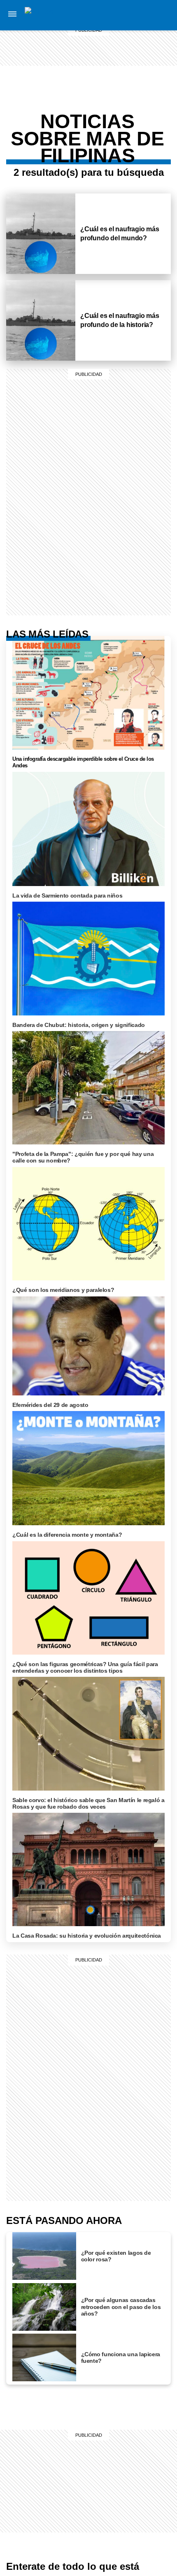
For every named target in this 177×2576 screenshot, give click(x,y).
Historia (130, 44)
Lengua (130, 121)
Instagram (162, 15)
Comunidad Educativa (131, 69)
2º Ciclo (130, 150)
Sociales (130, 101)
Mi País (130, 15)
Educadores (130, 84)
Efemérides (130, 140)
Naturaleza (130, 35)
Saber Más (130, 25)
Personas (130, 54)
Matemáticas (130, 131)
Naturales (130, 111)
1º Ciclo (130, 94)
